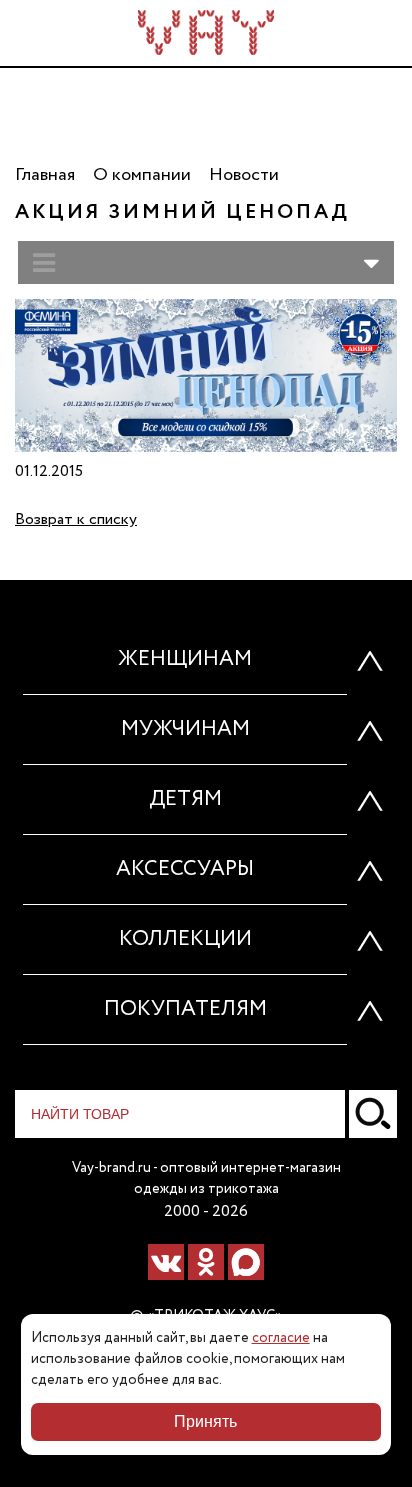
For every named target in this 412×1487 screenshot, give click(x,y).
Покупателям (185, 1009)
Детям (185, 799)
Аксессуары (185, 869)
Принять (205, 1421)
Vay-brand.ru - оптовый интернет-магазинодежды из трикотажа (206, 1178)
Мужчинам (185, 729)
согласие (281, 1338)
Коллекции (185, 939)
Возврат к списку (76, 520)
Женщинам (185, 659)
